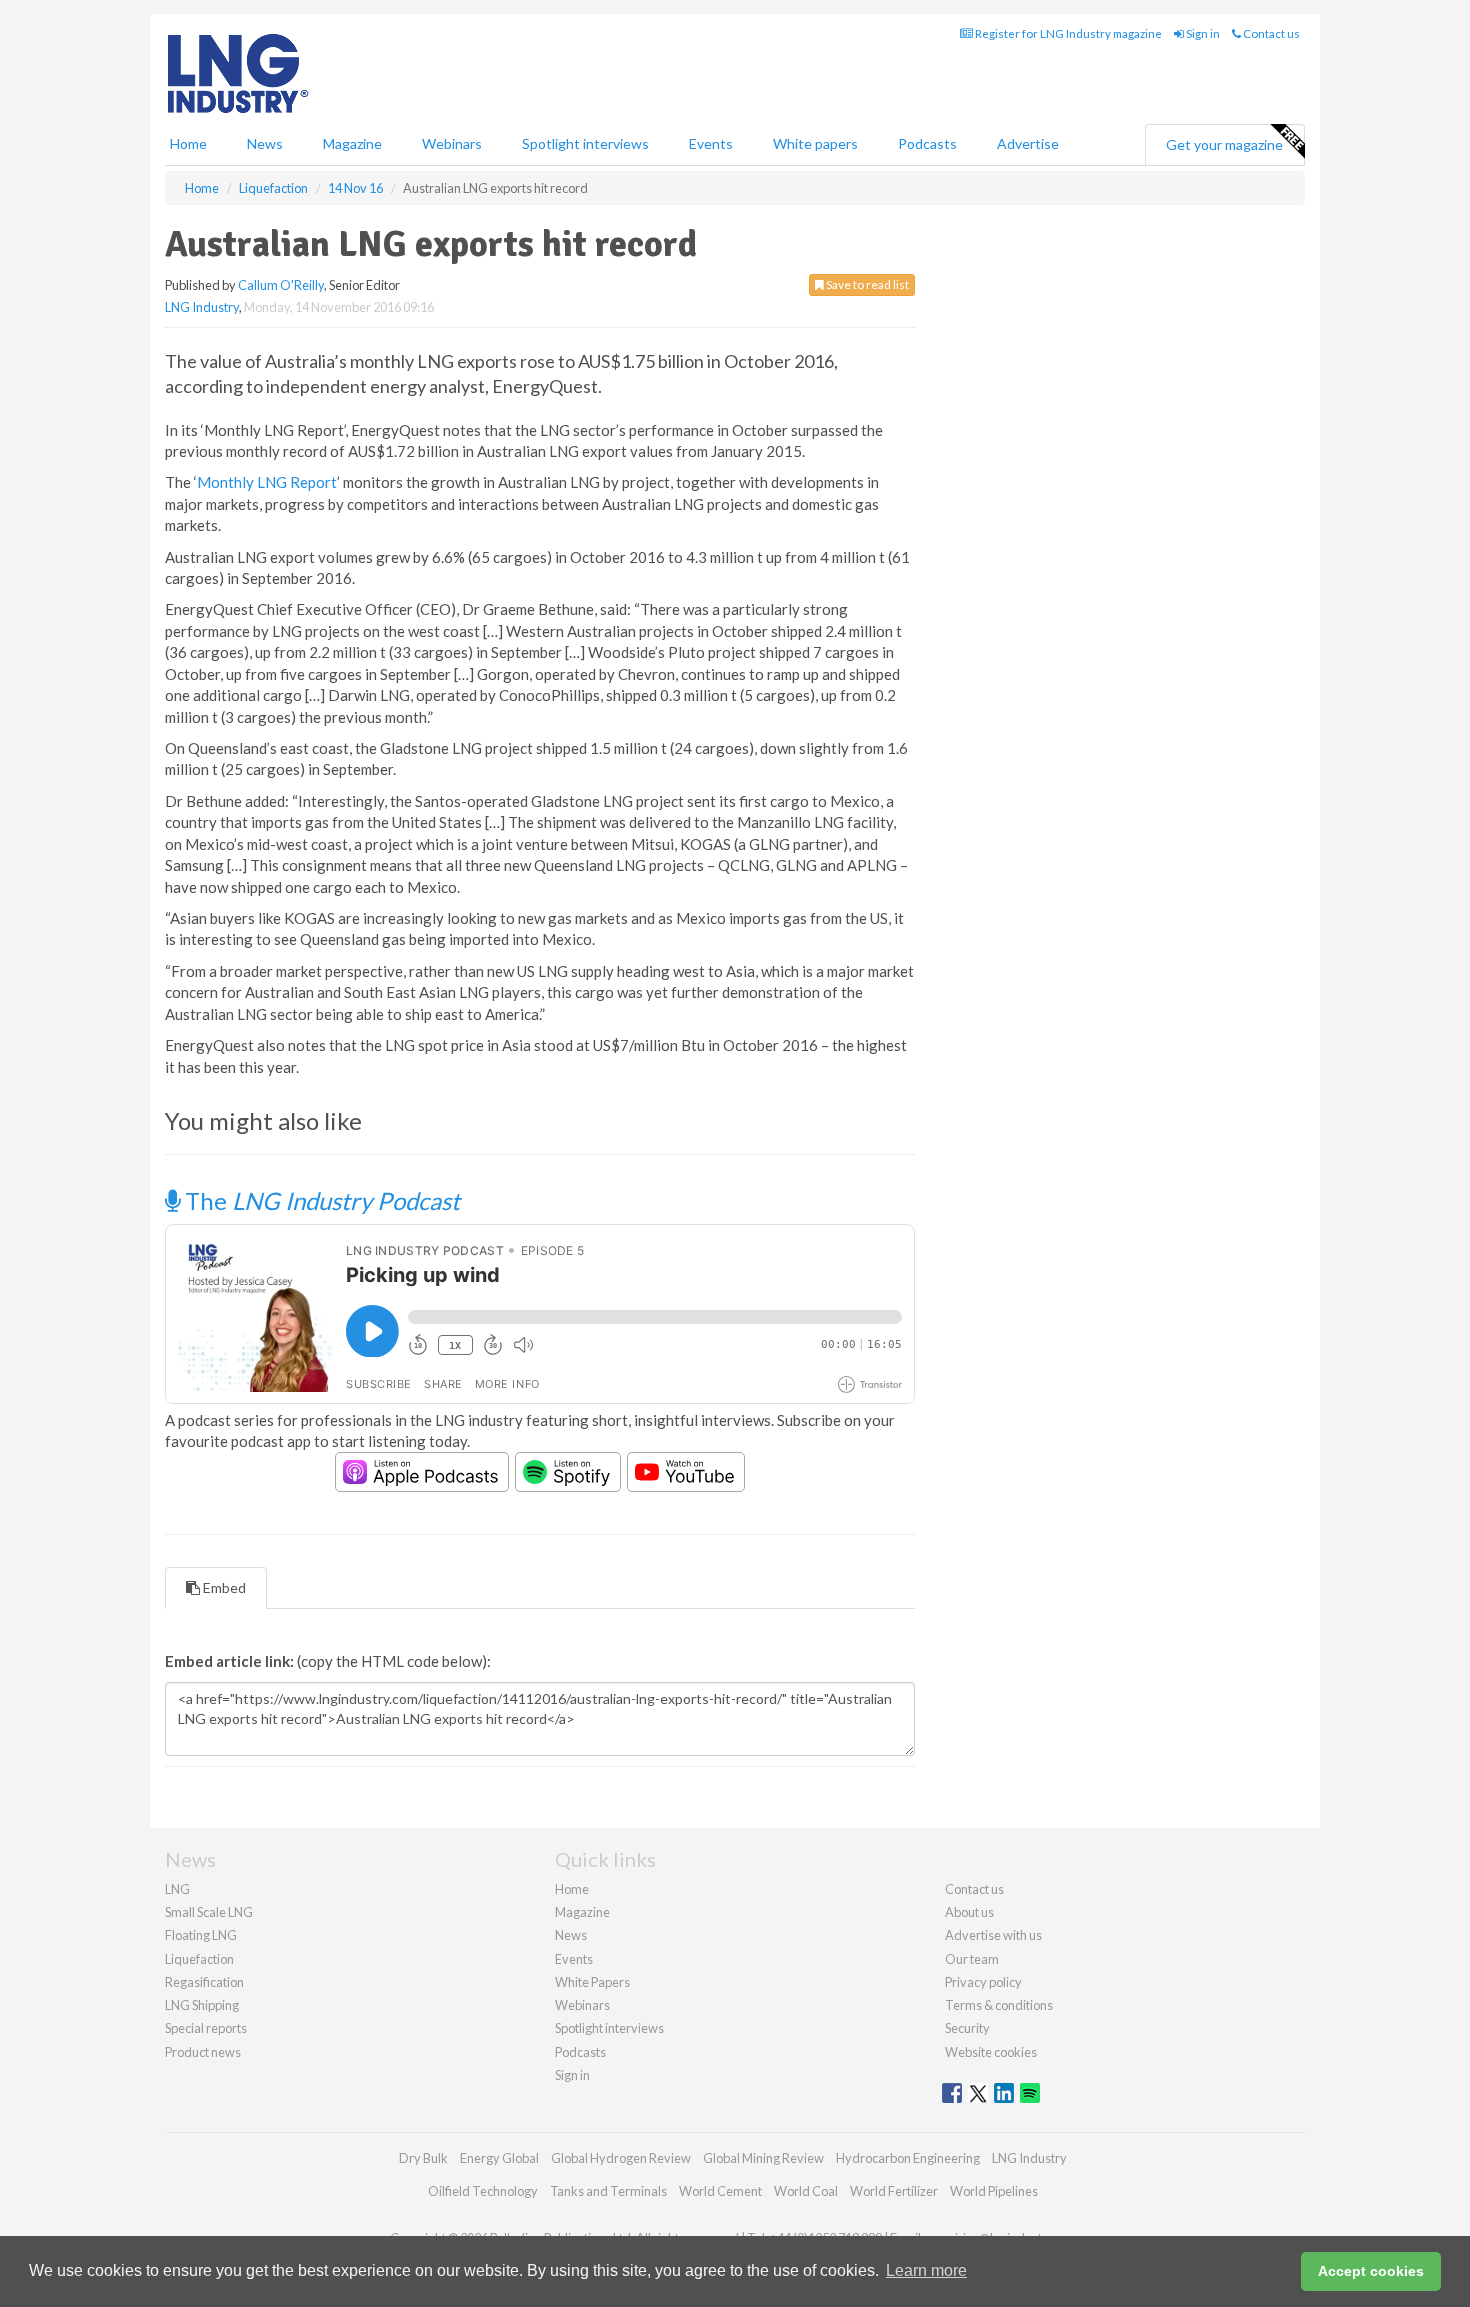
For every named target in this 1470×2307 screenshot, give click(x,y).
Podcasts (927, 143)
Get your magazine (1224, 144)
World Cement (720, 2191)
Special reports (206, 2028)
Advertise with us (993, 1935)
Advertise (1028, 143)
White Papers (592, 1982)
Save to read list (866, 284)
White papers (815, 143)
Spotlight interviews (585, 143)
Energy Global (499, 2158)
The (320, 1200)
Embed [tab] (223, 1587)
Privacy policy (983, 1982)
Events (711, 143)
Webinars (452, 143)
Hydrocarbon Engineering (908, 2158)
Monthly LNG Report (267, 482)
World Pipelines (994, 2191)
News (571, 1935)
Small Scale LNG (209, 1912)
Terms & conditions (999, 2005)
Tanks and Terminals (608, 2191)
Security (967, 2028)
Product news (203, 2052)
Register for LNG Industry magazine (1067, 33)
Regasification (204, 1982)
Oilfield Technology (483, 2191)
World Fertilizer (894, 2191)
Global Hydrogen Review (621, 2158)
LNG (177, 1889)
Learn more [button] (926, 2270)
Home (188, 143)
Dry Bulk (423, 2158)
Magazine (352, 143)
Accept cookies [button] (1371, 2271)
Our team (972, 1959)
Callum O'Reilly (281, 285)
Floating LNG (201, 1935)
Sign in (1202, 33)
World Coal (806, 2191)
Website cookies (991, 2052)
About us (969, 1912)
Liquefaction (199, 1959)
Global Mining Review (763, 2158)
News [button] (265, 143)
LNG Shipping (202, 2005)
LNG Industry (202, 307)
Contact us (1270, 33)
